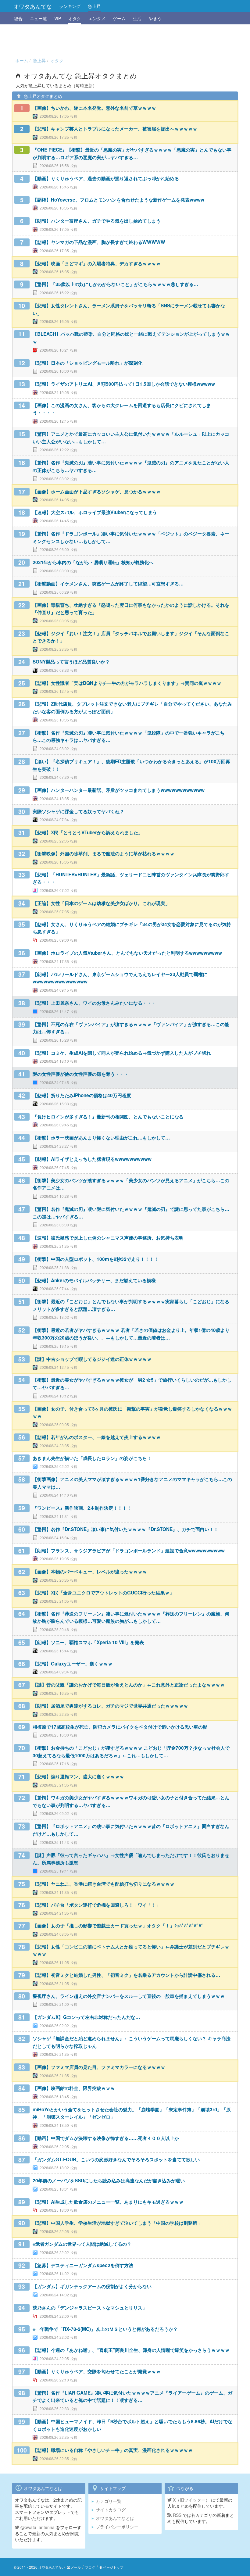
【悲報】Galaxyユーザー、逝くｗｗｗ (73, 1664)
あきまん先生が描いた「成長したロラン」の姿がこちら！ (92, 1458)
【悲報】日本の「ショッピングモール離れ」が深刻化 (87, 363)
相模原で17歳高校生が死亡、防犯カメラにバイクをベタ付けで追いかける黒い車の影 (120, 1727)
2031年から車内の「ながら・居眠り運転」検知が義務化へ (93, 562)
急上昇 (94, 6)
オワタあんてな (33, 6)
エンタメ (97, 18)
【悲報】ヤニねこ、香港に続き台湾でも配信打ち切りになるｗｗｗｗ (104, 1884)
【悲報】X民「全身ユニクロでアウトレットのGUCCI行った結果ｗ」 (103, 1593)
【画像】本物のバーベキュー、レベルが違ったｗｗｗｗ (90, 1572)
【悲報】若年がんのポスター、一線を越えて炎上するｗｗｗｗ (97, 1437)
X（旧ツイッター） (191, 2500)
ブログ (90, 2567)
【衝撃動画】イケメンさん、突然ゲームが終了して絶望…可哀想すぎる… (108, 584)
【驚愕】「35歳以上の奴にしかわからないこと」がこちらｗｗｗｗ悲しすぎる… (115, 284)
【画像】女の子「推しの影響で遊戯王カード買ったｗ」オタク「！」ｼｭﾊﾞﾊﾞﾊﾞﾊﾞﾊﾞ (118, 1926)
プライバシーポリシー (117, 2527)
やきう (155, 18)
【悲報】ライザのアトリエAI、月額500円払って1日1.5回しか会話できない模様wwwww (124, 384)
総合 (18, 18)
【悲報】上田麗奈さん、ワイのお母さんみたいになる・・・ (94, 1003)
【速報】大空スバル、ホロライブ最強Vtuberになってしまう (95, 512)
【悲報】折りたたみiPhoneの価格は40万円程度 (82, 1095)
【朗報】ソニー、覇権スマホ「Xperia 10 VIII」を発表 (88, 1642)
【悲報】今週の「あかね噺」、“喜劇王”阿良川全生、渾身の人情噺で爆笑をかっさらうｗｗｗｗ (131, 2350)
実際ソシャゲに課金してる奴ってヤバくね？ (78, 811)
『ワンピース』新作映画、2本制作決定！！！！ (82, 1508)
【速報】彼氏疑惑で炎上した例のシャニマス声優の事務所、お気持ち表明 (108, 1238)
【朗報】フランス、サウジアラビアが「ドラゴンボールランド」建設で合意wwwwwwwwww (129, 1551)
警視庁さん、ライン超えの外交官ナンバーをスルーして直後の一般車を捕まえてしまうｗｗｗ (129, 1996)
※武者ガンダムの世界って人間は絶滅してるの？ (82, 2244)
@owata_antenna (37, 2527)
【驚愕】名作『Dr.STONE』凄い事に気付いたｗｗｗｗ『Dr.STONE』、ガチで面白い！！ (125, 1529)
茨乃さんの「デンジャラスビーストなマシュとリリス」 (90, 2308)
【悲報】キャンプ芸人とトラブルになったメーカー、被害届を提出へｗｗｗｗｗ (115, 129)
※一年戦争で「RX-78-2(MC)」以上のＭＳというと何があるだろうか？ (105, 2329)
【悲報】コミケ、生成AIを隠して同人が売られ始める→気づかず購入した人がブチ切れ (122, 1053)
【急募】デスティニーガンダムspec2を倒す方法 (83, 2265)
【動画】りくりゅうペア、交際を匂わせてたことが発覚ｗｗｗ (97, 2371)
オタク (75, 18)
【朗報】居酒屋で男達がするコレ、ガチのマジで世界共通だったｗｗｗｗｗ (110, 1706)
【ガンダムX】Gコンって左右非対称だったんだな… (86, 2017)
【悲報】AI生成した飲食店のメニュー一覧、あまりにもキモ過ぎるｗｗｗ (108, 2202)
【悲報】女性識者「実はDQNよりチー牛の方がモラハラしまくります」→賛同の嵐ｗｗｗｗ (127, 683)
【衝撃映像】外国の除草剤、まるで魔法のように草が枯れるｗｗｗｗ (104, 853)
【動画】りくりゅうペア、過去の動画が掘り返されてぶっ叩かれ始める (106, 178)
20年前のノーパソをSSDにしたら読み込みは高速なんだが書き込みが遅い (109, 2181)
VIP (58, 18)
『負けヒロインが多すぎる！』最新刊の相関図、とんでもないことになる (108, 1117)
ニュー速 (38, 18)
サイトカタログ (111, 2510)
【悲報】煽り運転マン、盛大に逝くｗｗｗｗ (78, 1776)
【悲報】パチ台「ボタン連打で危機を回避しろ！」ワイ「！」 (97, 1905)
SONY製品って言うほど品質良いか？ (71, 662)
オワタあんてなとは (115, 2518)
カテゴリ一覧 (109, 2501)
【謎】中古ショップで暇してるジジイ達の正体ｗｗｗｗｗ (92, 1359)
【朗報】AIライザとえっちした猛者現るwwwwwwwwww (92, 1159)
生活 (137, 18)
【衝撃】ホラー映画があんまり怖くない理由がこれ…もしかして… (101, 1138)
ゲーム (119, 18)
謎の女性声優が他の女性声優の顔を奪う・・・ (81, 1074)
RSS (177, 2515)
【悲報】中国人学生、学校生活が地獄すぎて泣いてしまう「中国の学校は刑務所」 (117, 2223)
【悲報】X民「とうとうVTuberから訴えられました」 (88, 832)
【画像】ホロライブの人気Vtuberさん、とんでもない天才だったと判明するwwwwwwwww (127, 953)
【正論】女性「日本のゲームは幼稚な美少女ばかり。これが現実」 (101, 903)
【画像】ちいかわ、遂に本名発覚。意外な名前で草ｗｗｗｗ (94, 108)
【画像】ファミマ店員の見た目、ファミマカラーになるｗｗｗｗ (99, 2067)
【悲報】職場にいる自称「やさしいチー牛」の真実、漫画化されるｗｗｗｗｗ (113, 2450)
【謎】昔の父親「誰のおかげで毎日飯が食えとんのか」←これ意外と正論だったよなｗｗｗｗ (129, 1685)
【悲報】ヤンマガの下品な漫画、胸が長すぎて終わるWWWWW (99, 242)
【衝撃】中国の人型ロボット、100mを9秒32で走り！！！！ (96, 1259)
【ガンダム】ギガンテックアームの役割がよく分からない (92, 2286)
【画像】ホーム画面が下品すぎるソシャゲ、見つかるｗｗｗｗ (97, 492)
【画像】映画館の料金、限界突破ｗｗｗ (74, 2088)
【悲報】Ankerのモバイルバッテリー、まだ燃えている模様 (94, 1280)
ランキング (70, 6)
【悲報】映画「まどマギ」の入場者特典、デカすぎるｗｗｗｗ (97, 263)
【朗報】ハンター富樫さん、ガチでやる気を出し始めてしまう (97, 221)
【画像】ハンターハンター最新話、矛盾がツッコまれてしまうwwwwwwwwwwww (119, 790)
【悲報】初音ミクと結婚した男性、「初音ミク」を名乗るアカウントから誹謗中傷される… (126, 1975)
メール (76, 2567)
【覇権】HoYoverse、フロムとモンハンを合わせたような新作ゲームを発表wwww (118, 200)
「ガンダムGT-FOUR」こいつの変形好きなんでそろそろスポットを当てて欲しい (116, 2159)
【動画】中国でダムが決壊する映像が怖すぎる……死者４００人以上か (106, 2138)
